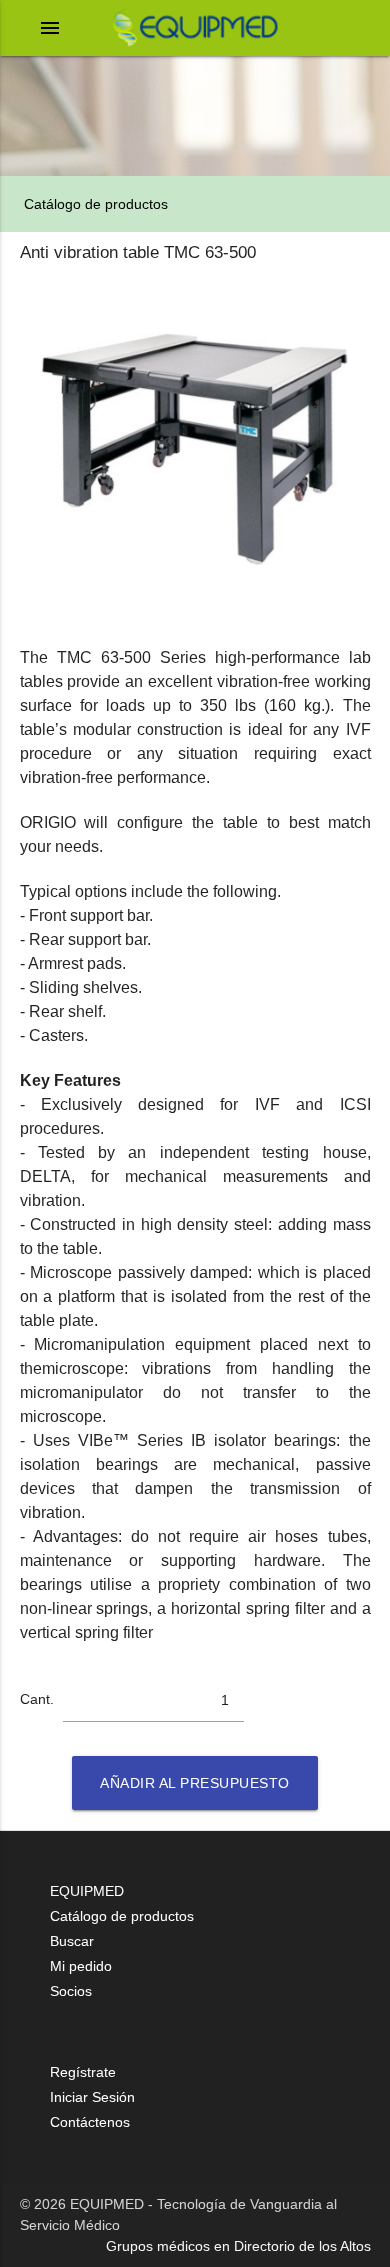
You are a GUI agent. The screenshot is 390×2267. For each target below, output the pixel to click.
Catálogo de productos (94, 204)
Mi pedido (81, 1966)
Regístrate (83, 2072)
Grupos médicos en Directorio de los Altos (238, 2246)
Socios (71, 1991)
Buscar (72, 1941)
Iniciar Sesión (92, 2097)
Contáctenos (90, 2122)
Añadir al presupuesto (195, 1783)
